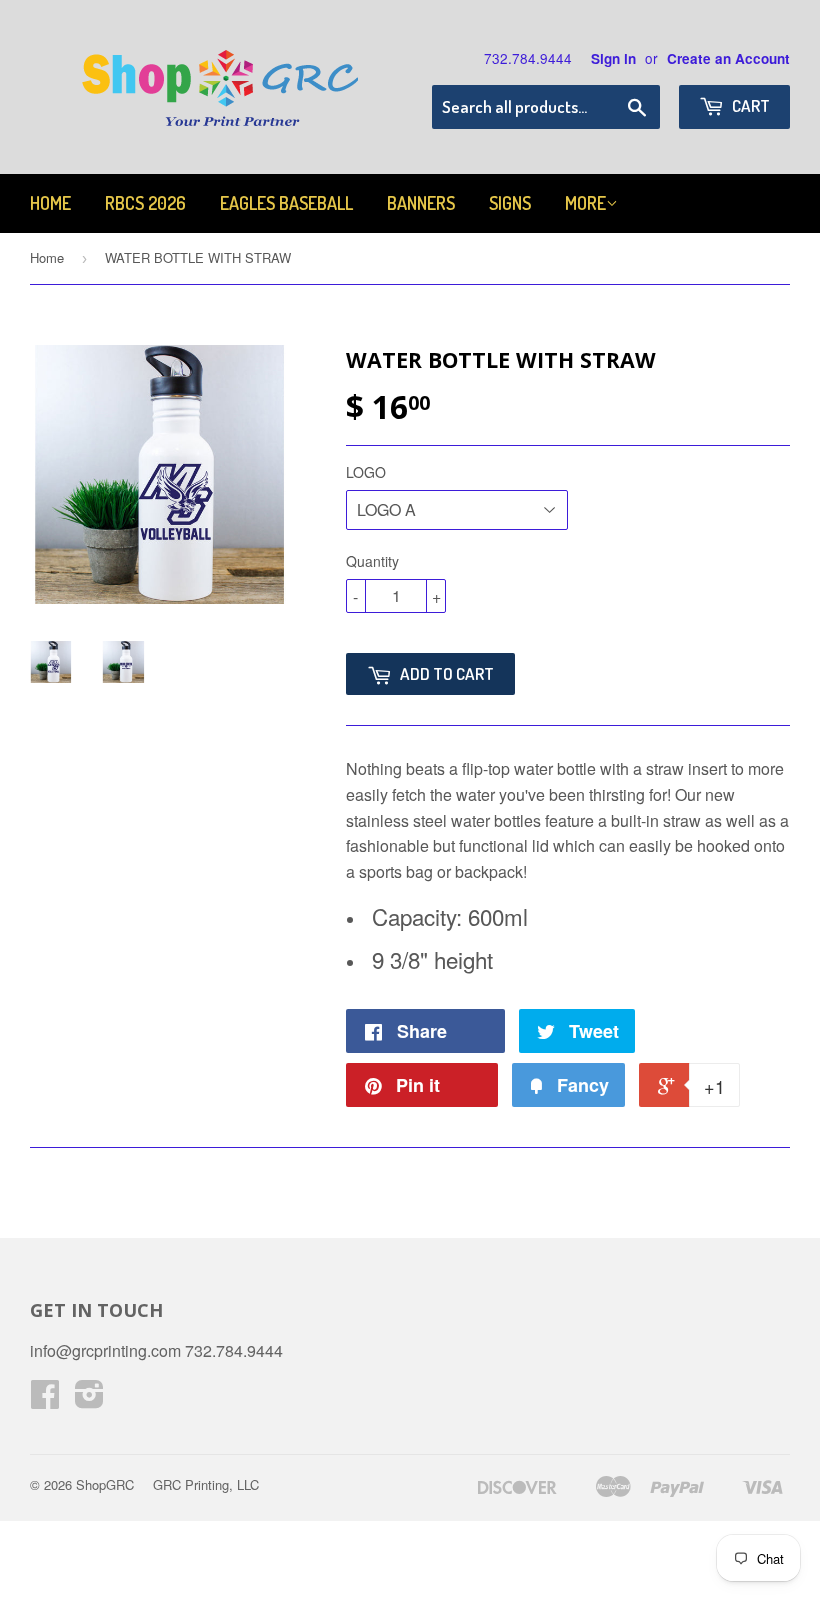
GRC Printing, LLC (206, 1484)
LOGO (366, 472)
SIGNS (510, 203)
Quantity (372, 561)
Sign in (613, 58)
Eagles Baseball (286, 203)
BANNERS (421, 203)
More (585, 203)
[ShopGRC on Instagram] (89, 1399)
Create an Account (728, 58)
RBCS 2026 (145, 203)
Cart (749, 105)
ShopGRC (105, 1484)
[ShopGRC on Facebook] (45, 1399)
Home (50, 203)
